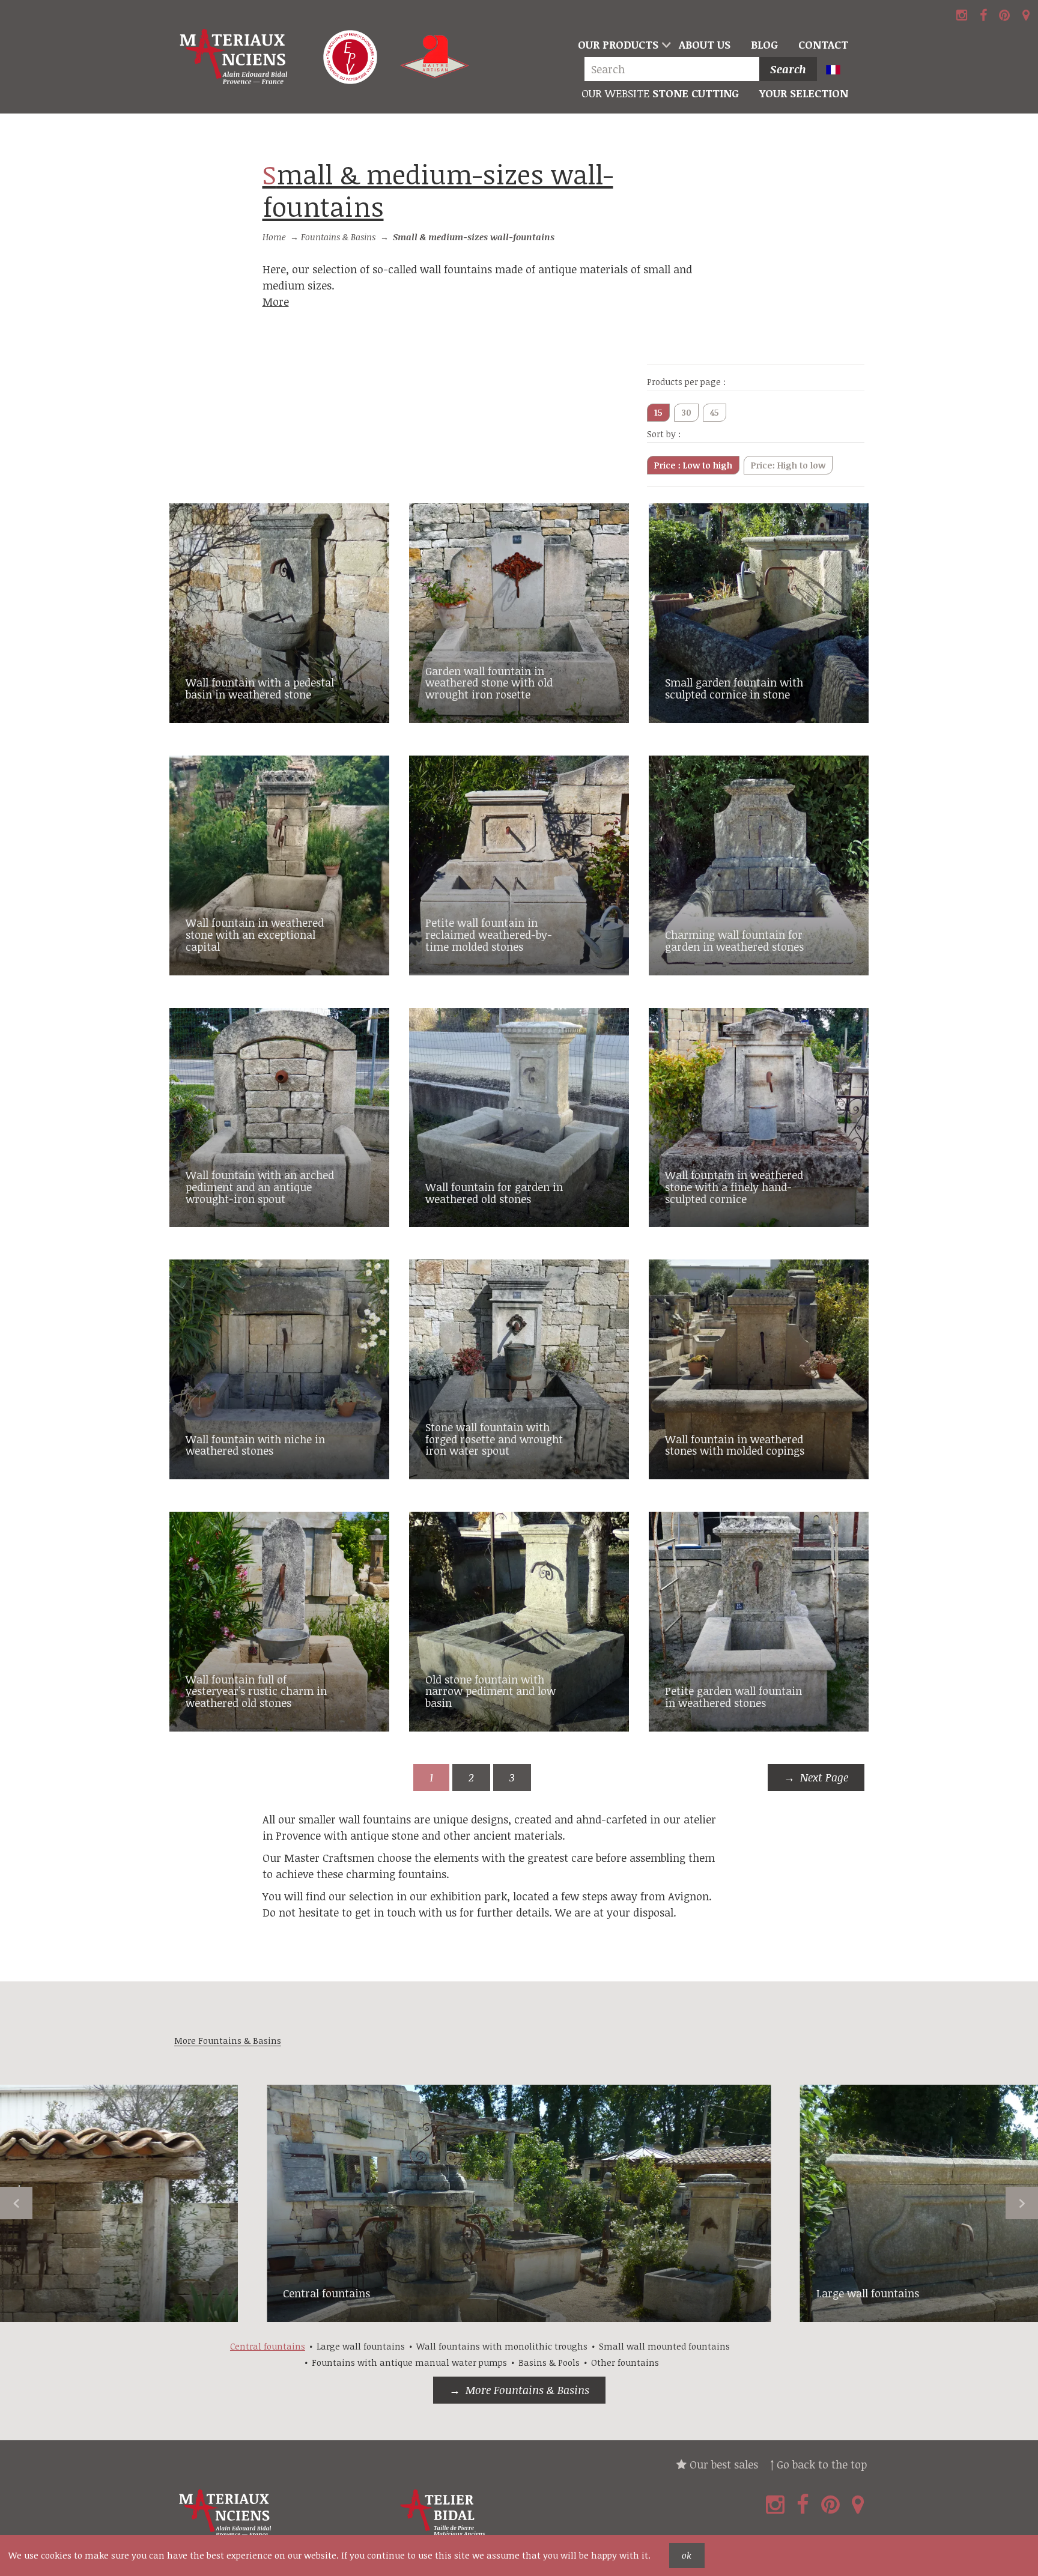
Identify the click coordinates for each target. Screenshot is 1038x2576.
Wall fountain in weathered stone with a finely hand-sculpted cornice (734, 1187)
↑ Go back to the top (818, 2464)
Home (274, 237)
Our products (618, 44)
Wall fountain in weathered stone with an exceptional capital (255, 935)
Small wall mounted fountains (664, 2346)
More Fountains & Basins (527, 2390)
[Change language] (838, 71)
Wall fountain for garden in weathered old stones (494, 1193)
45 (715, 412)
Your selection (804, 93)
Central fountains (326, 2293)
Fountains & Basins (338, 237)
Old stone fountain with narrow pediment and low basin (490, 1691)
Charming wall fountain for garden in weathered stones (734, 941)
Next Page (824, 1777)
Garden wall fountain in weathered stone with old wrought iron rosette (489, 683)
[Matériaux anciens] (283, 2513)
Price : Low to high (693, 465)
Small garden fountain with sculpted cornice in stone (734, 688)
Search (788, 69)
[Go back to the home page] (235, 57)
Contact (823, 44)
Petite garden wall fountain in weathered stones (733, 1697)
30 (686, 412)
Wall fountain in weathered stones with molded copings (735, 1445)
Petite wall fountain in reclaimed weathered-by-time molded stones (489, 935)
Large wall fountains (868, 2293)
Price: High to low (788, 465)
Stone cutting (660, 93)
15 (658, 412)
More (276, 302)
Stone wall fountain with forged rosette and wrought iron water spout (494, 1439)
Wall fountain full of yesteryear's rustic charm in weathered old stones (256, 1691)
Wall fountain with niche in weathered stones (255, 1445)
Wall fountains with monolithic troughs (502, 2346)
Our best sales (722, 2464)
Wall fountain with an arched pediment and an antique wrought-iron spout (260, 1187)
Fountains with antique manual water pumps (409, 2362)
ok (687, 2555)
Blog (764, 44)
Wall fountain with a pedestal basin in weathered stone (260, 688)
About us (705, 44)
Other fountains (625, 2362)
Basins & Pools (549, 2362)
